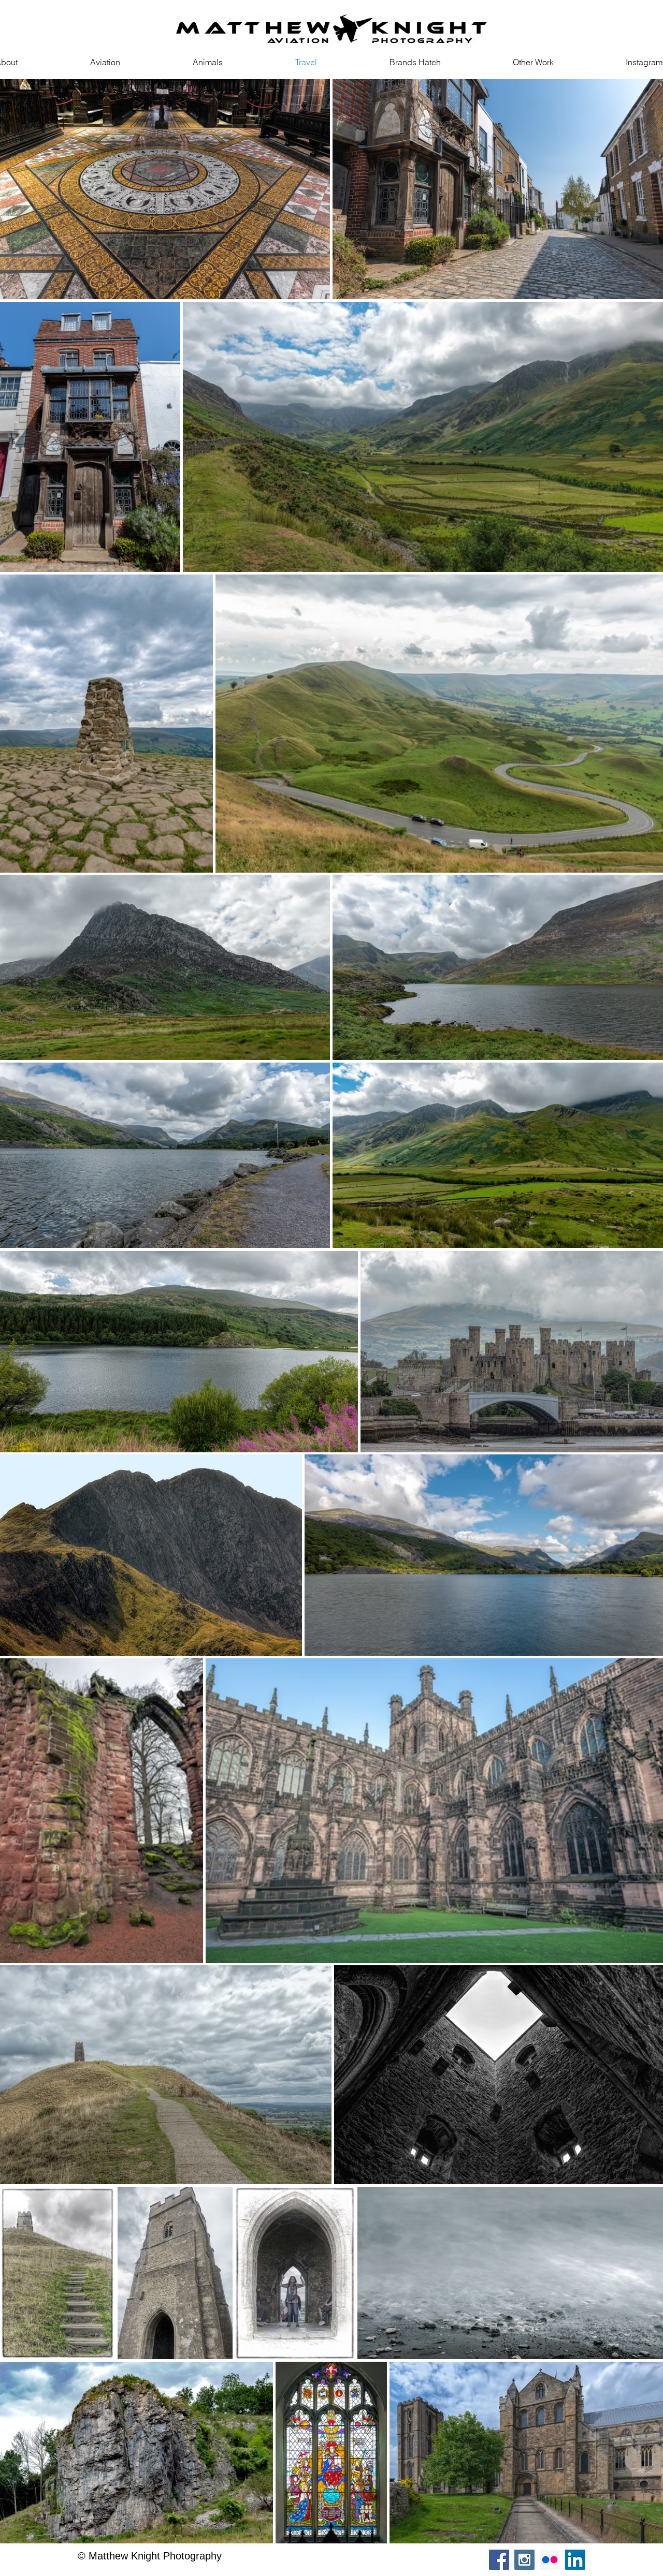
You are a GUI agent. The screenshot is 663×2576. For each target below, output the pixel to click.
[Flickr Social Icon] (550, 2560)
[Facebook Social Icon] (499, 2560)
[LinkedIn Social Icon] (575, 2560)
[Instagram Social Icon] (524, 2560)
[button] (533, 62)
